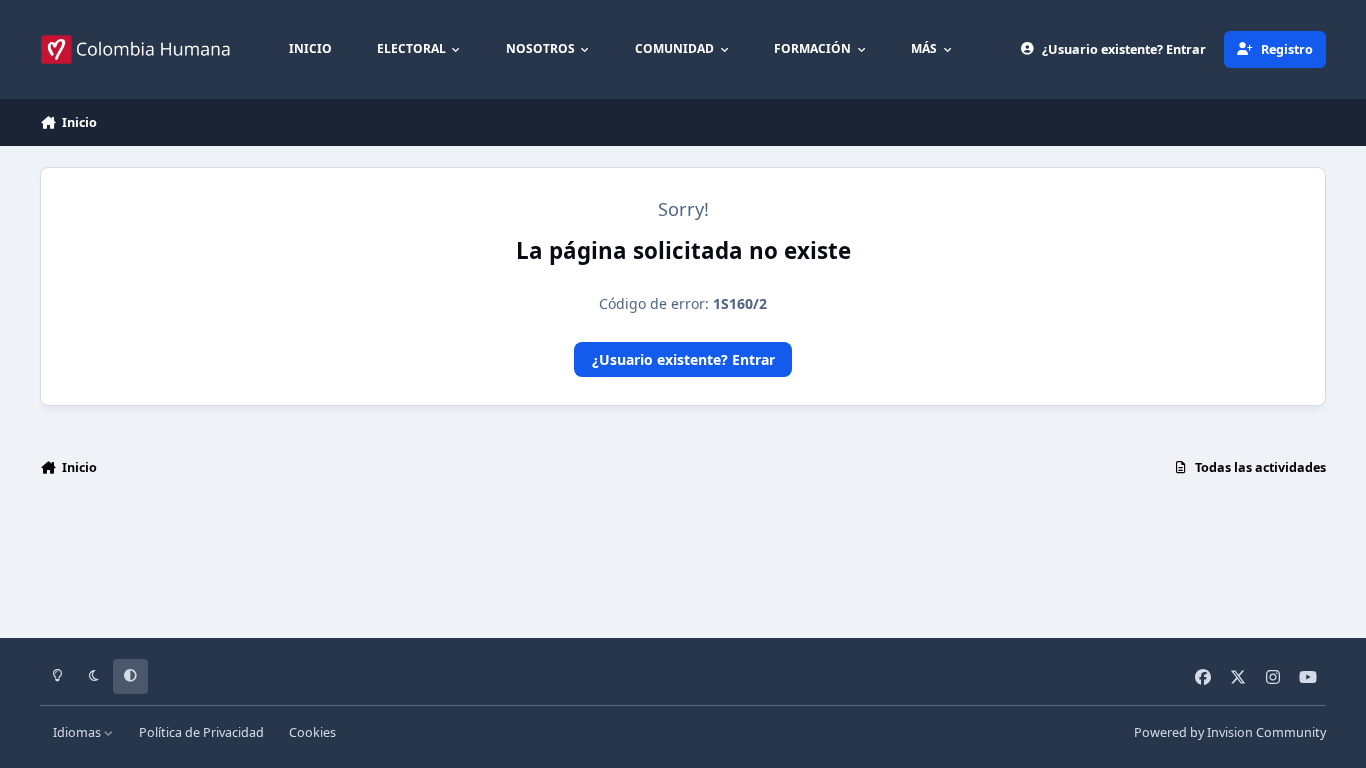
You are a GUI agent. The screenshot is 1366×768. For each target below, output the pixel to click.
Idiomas (78, 732)
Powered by (1230, 732)
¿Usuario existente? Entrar (683, 359)
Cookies (312, 732)
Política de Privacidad (201, 732)
